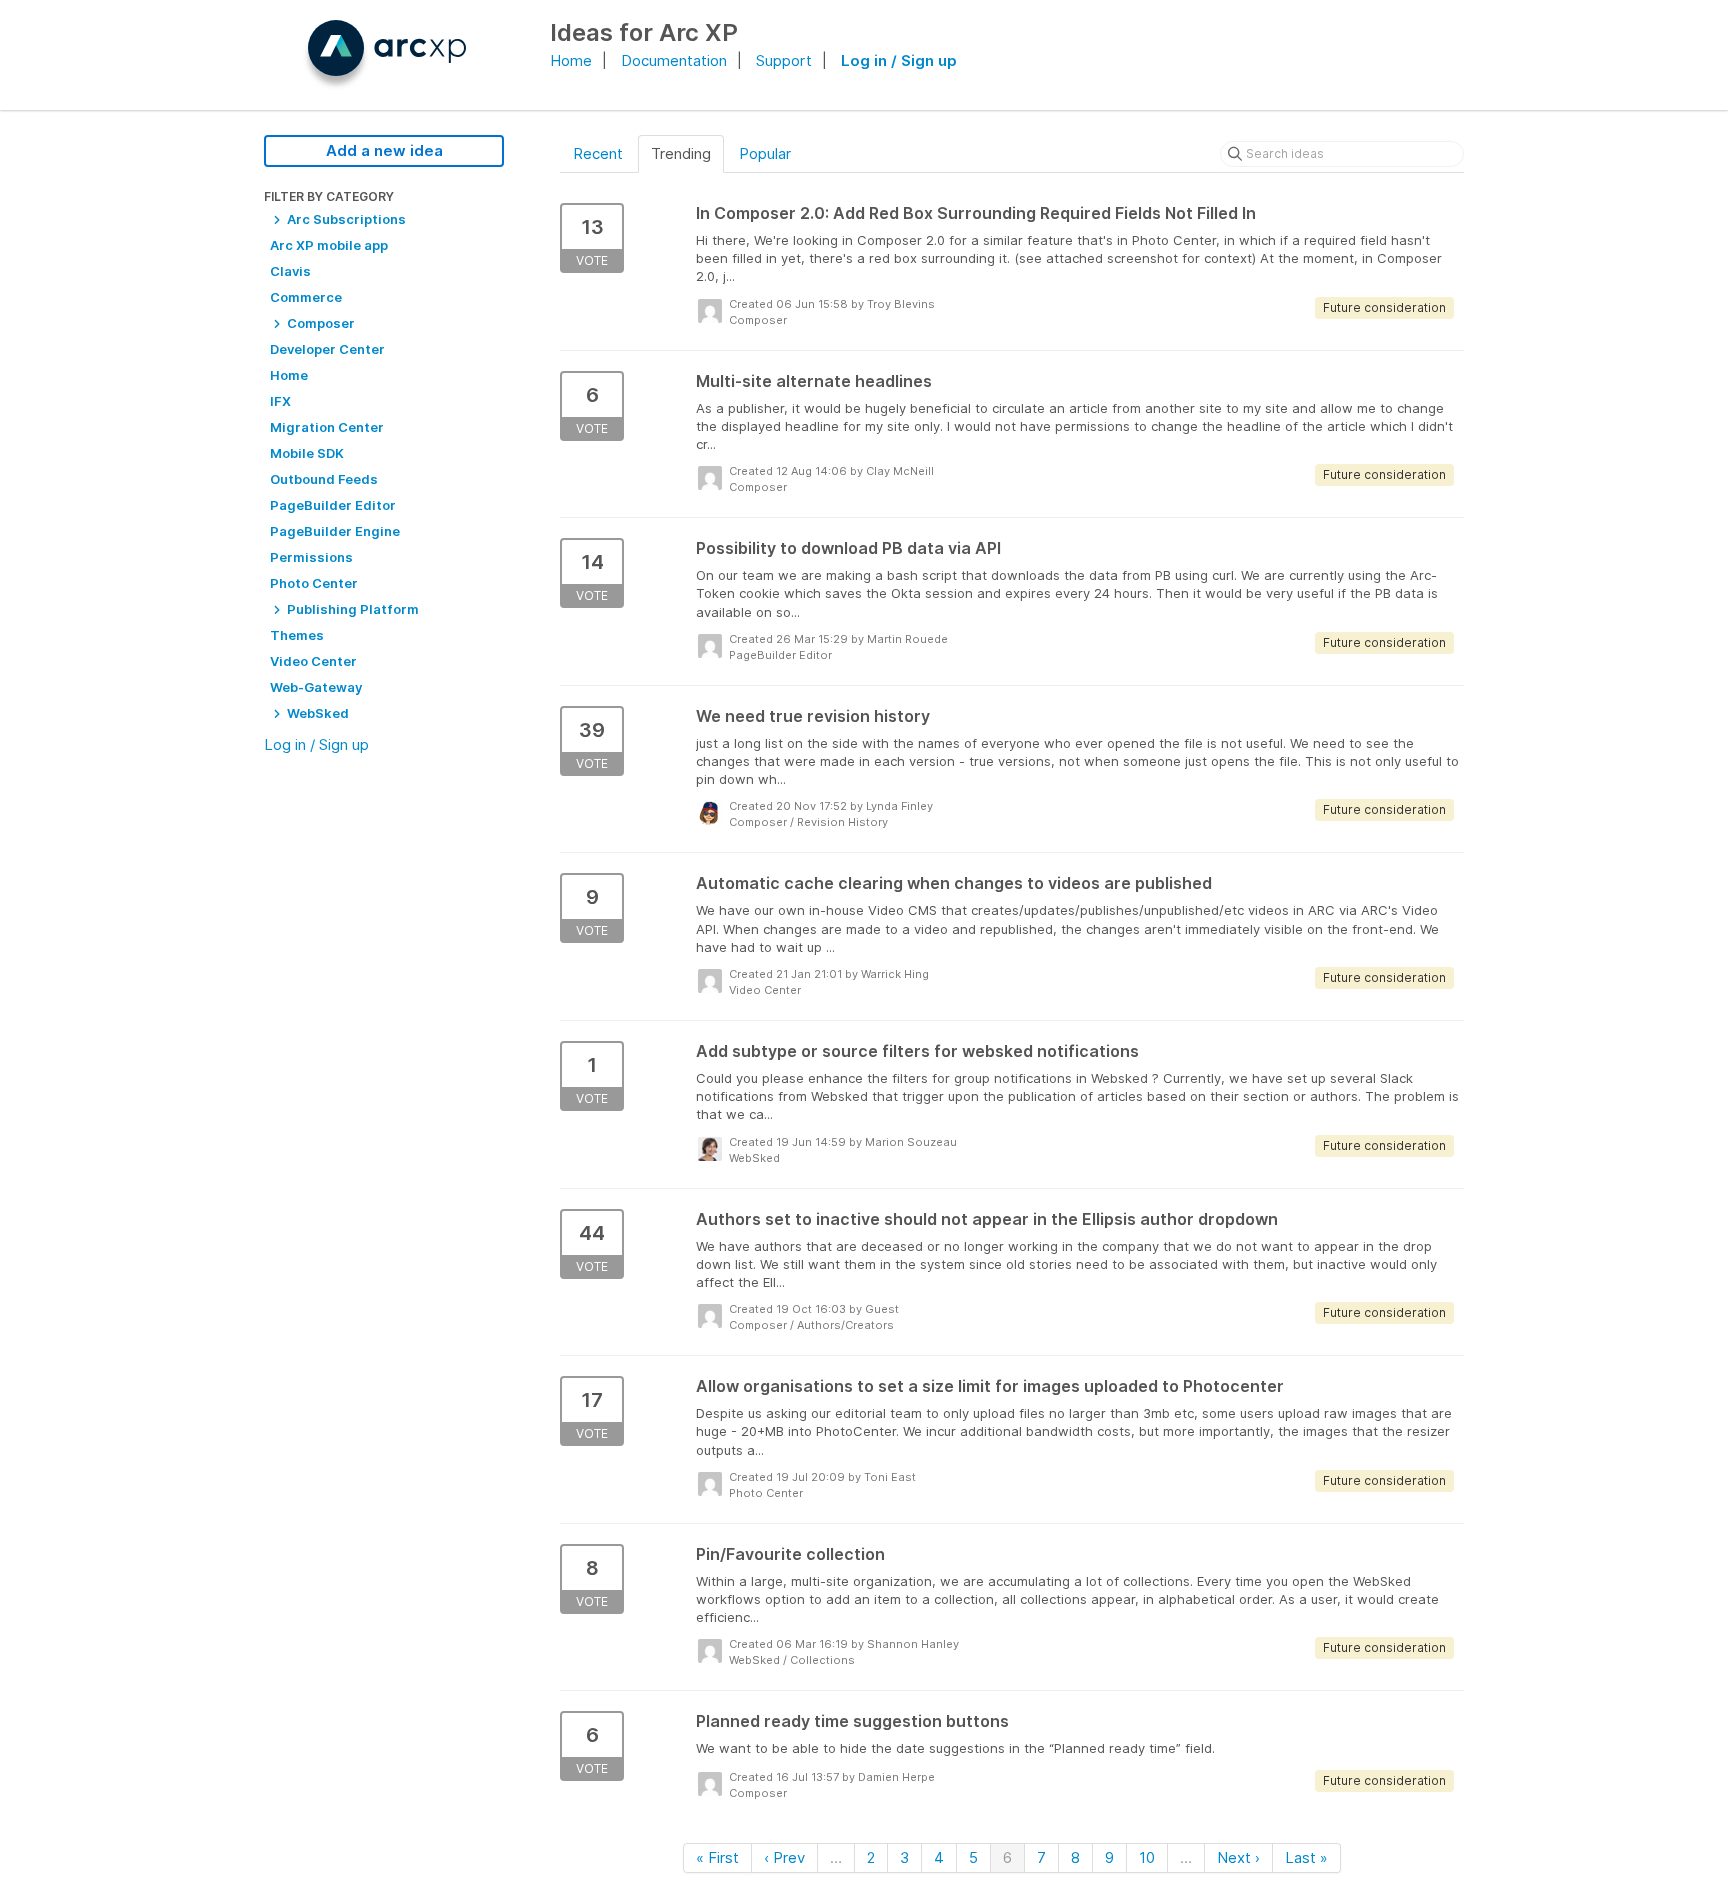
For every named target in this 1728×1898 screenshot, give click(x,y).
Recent (598, 153)
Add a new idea (384, 150)
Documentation (674, 60)
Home (571, 60)
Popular (765, 153)
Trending (681, 153)
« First (717, 1857)
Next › (1238, 1857)
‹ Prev (784, 1857)
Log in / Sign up (899, 60)
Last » (1306, 1857)
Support (784, 60)
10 (1147, 1857)
